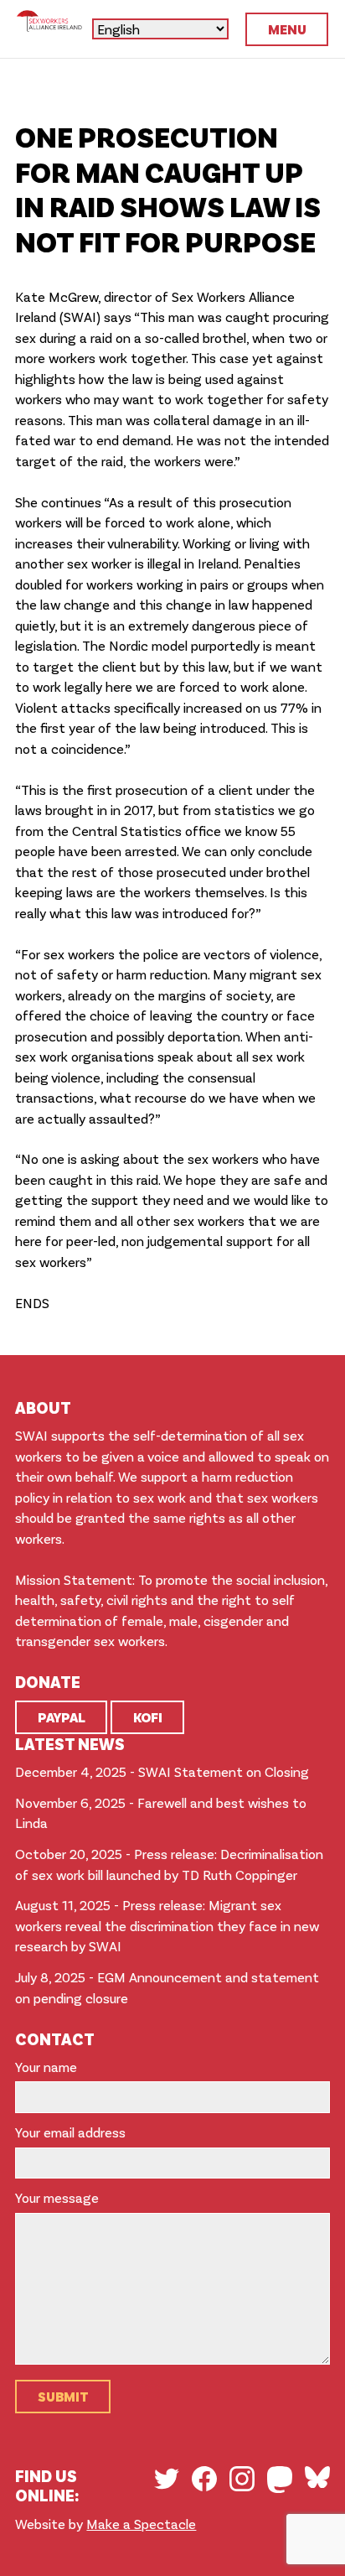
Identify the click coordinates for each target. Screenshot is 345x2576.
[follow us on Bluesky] (317, 2477)
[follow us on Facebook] (204, 2479)
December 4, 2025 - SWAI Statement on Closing (162, 1771)
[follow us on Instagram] (242, 2479)
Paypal (62, 1717)
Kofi (148, 1717)
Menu (287, 29)
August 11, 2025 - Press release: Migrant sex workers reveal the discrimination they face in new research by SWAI (167, 1925)
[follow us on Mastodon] (280, 2480)
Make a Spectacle (141, 2524)
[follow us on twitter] (167, 2479)
